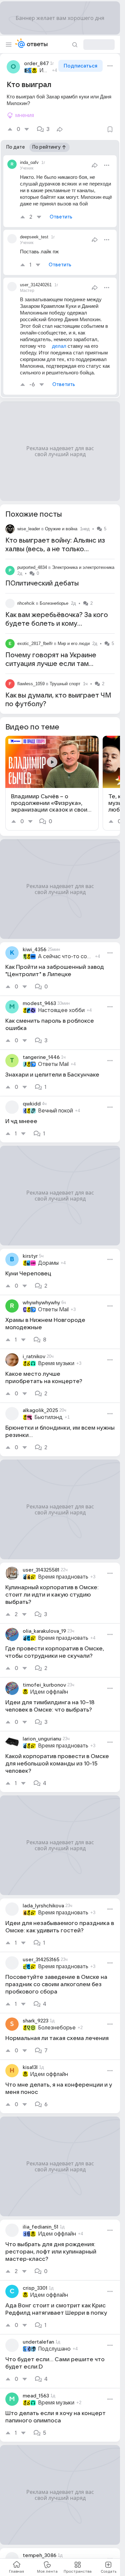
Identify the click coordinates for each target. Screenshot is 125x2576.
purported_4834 (32, 567)
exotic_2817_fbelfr (35, 644)
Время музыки (56, 1363)
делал (59, 346)
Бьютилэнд (48, 1417)
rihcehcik (26, 603)
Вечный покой (55, 1111)
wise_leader (29, 529)
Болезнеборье (54, 603)
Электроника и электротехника (83, 567)
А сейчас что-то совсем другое (65, 957)
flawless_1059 (31, 684)
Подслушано (54, 2349)
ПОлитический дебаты (42, 583)
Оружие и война (61, 529)
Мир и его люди (74, 644)
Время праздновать (63, 1577)
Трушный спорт (65, 684)
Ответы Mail (53, 1064)
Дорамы (48, 1263)
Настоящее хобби (61, 1010)
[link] (52, 783)
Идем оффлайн (45, 70)
